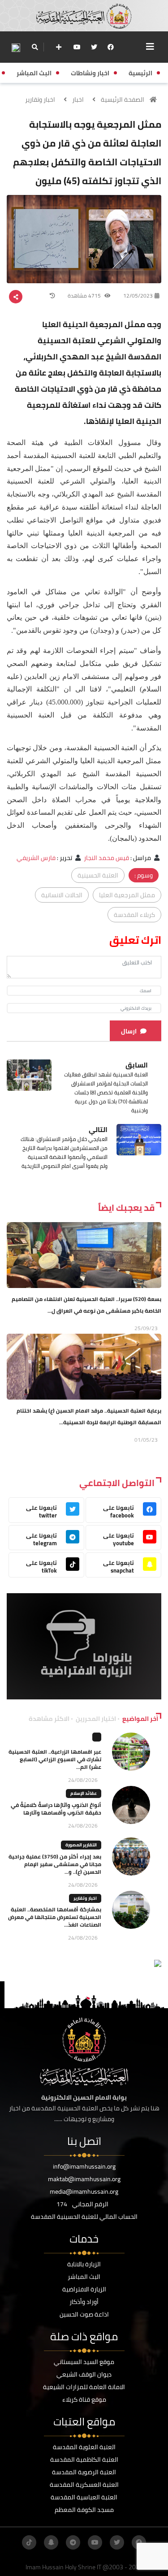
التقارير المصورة (81, 1845)
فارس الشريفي (36, 858)
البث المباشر (84, 2277)
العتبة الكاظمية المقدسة (84, 2459)
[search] (35, 47)
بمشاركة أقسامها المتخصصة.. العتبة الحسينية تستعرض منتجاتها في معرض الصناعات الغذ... (55, 1917)
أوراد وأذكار (84, 2302)
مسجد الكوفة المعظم (84, 2510)
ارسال (129, 1031)
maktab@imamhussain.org (84, 2179)
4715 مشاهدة (85, 296)
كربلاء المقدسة (134, 915)
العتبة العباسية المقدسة (84, 2497)
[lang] (16, 47)
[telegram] (73, 2542)
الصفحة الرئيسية (123, 99)
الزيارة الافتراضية (84, 2289)
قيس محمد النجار (106, 858)
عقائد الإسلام (84, 1793)
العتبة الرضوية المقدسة (84, 2472)
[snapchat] (51, 2542)
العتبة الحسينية (98, 875)
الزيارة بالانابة (84, 2264)
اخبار (78, 99)
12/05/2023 (138, 296)
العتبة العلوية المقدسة (84, 2447)
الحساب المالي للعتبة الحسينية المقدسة (84, 2217)
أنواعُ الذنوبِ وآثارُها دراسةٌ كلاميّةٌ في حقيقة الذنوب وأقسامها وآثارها (56, 1809)
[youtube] (77, 47)
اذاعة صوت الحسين (84, 2314)
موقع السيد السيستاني (84, 2362)
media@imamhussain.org (84, 2191)
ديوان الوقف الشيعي (84, 2374)
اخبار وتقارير (40, 99)
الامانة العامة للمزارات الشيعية (84, 2387)
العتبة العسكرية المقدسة (84, 2485)
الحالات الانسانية (62, 895)
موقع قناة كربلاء (84, 2399)
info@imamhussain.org (84, 2166)
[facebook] (111, 47)
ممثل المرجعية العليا (127, 895)
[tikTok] (29, 2542)
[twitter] (94, 47)
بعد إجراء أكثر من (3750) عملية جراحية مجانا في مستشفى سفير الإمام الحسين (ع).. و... (55, 1864)
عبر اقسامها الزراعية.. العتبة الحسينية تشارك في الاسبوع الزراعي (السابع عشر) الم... (55, 1759)
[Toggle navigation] (150, 47)
